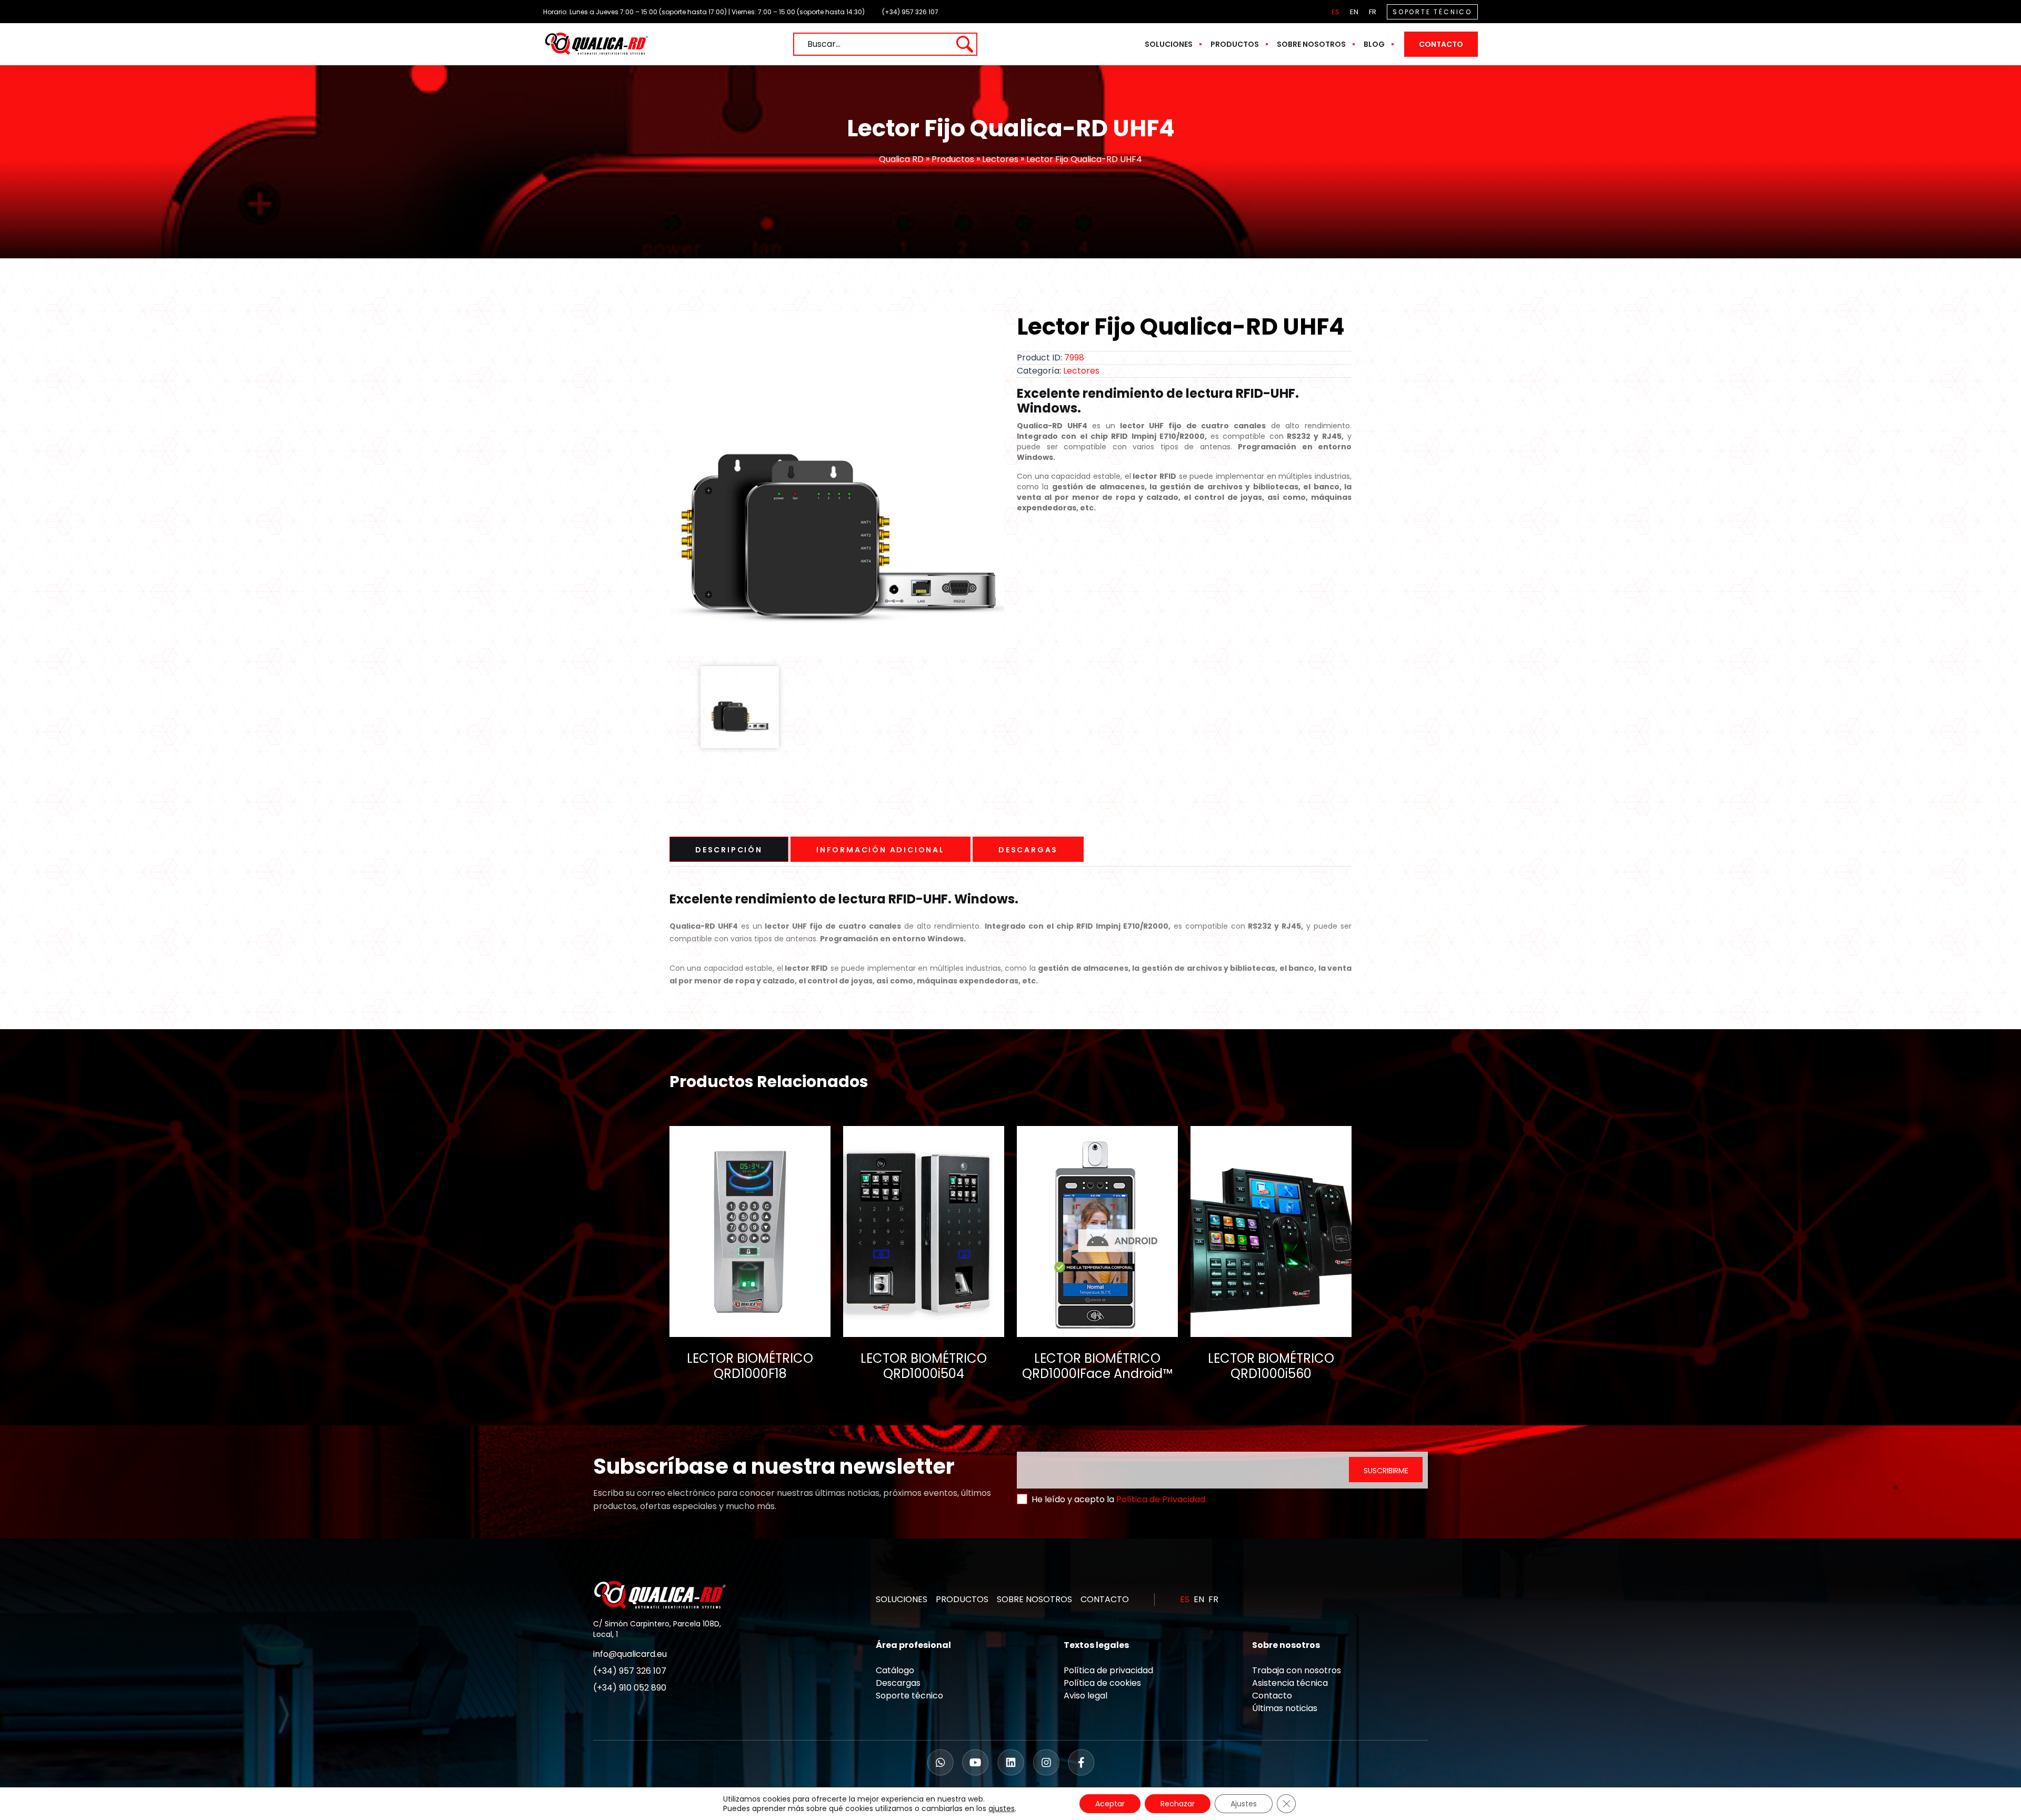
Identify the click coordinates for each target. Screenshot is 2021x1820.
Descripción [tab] (729, 850)
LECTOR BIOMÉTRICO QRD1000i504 (924, 1366)
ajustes (1002, 1808)
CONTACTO (1105, 1599)
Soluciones (1169, 44)
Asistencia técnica (1290, 1683)
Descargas (898, 1683)
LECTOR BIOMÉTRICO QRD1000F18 (750, 1366)
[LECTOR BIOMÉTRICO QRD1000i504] (924, 1231)
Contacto (1441, 44)
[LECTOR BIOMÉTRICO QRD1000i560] (1271, 1231)
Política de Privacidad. (1162, 1499)
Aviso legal (1085, 1696)
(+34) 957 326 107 (910, 12)
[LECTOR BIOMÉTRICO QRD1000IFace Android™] (1097, 1231)
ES (1335, 12)
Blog (1374, 44)
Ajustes (1244, 1804)
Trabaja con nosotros (1297, 1670)
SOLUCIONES (902, 1599)
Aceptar (1110, 1804)
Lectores (1000, 159)
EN (1354, 12)
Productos (1235, 44)
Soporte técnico (909, 1696)
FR (1373, 12)
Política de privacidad (1108, 1670)
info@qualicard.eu (630, 1654)
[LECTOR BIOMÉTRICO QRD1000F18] (750, 1231)
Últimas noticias (1285, 1708)
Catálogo (895, 1670)
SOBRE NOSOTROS (1034, 1599)
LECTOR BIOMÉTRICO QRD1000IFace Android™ (1097, 1366)
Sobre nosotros (1311, 44)
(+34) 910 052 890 (630, 1688)
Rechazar (1178, 1804)
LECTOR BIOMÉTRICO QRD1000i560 (1271, 1366)
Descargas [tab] (1028, 850)
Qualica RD (901, 159)
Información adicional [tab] (881, 850)
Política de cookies (1102, 1683)
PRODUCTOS (962, 1599)
